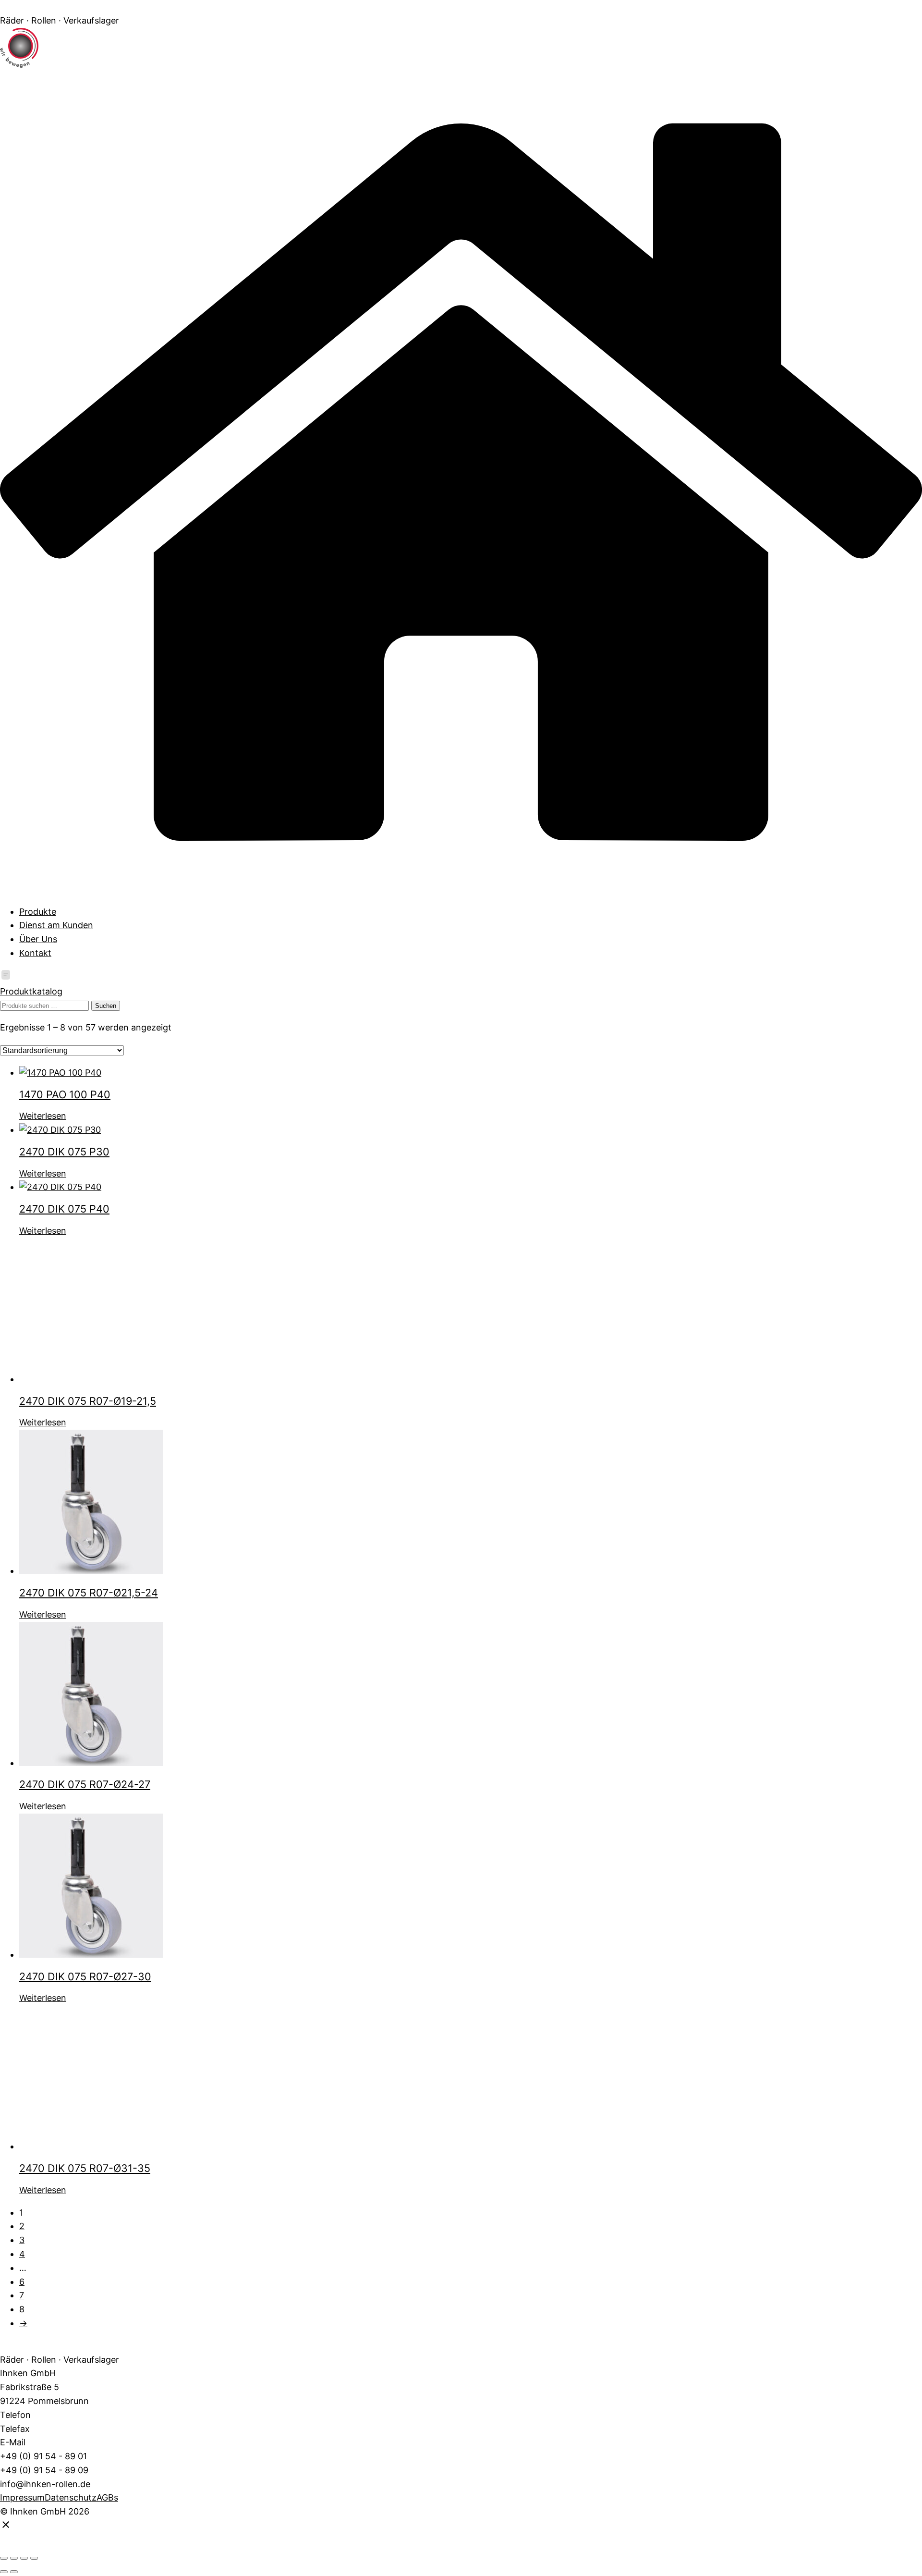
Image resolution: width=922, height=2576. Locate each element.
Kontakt (35, 953)
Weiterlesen (43, 1116)
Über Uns (38, 939)
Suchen (106, 1006)
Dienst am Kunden (56, 925)
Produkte (38, 912)
